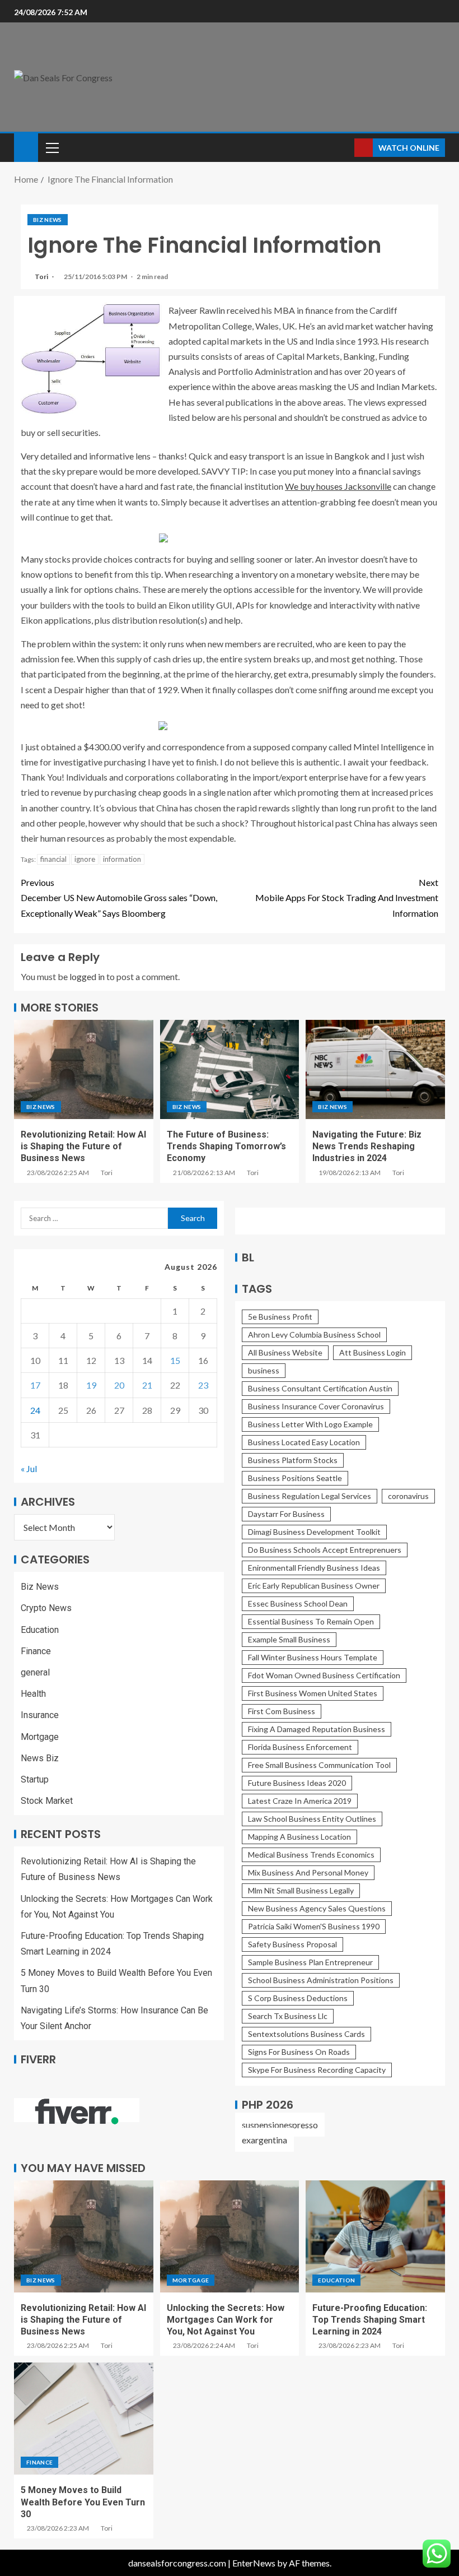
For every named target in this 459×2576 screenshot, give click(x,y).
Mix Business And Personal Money (308, 1872)
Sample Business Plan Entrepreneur (310, 1962)
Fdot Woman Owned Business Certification (324, 1675)
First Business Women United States (313, 1693)
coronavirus (408, 1496)
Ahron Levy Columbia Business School (314, 1335)
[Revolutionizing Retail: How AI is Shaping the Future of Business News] (84, 1069)
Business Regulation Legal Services (310, 1496)
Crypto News (46, 1608)
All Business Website (285, 1352)
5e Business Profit (280, 1317)
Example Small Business (289, 1639)
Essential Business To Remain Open (311, 1621)
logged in (87, 976)
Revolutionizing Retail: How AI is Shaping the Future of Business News (83, 1147)
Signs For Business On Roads (299, 2052)
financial (53, 859)
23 (203, 1385)
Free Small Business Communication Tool (319, 1765)
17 (35, 1385)
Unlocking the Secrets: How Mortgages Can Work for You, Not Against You (226, 2320)
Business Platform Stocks (293, 1460)
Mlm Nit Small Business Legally (301, 1890)
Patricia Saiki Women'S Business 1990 (314, 1926)
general (35, 1672)
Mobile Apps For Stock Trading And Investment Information (347, 897)
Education (40, 1630)
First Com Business (282, 1711)
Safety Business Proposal (292, 1944)
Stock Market (47, 1801)
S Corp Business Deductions (298, 1998)
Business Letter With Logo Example (310, 1424)
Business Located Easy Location (304, 1442)
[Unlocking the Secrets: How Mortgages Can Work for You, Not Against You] (230, 2236)
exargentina (264, 2140)
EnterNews (254, 2563)
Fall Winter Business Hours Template (313, 1657)
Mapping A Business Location (299, 1837)
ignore (85, 859)
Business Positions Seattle (295, 1478)
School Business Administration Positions (321, 1980)
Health (33, 1694)
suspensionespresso (280, 2125)
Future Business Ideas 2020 (297, 1783)
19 (91, 1385)
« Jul (29, 1468)
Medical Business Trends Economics (311, 1855)
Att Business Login (373, 1352)
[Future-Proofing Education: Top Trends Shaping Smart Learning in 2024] (375, 2236)
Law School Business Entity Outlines (312, 1819)
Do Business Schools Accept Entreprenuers (325, 1550)
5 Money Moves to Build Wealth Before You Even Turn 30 (83, 2502)
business (264, 1370)
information (122, 859)
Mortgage (40, 1737)
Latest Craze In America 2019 (300, 1801)
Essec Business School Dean (298, 1603)
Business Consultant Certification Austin (320, 1388)
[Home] (26, 147)
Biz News (48, 220)
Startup (35, 1779)
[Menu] (51, 147)
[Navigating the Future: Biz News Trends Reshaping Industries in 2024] (375, 1069)
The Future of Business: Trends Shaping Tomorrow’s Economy (226, 1147)
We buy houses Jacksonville (338, 486)
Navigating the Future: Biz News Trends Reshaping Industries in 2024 (367, 1147)
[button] (51, 147)
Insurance (40, 1715)
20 (119, 1385)
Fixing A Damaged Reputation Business (317, 1729)
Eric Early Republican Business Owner (314, 1586)
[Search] (345, 148)
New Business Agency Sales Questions (317, 1908)
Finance (36, 1651)
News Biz (40, 1758)
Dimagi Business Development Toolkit (314, 1532)
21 (147, 1385)
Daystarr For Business (286, 1514)
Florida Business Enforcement (300, 1747)
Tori (42, 277)
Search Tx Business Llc (288, 2016)
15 (175, 1360)
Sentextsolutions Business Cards (306, 2034)
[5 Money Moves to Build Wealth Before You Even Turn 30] (84, 2419)
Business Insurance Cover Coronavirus (316, 1406)
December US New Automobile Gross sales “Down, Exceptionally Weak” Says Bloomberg (119, 897)
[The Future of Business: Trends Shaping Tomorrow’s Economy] (230, 1069)
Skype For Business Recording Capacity (317, 2070)
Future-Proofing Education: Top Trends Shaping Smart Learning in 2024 (370, 2320)
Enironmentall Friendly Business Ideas (314, 1568)
